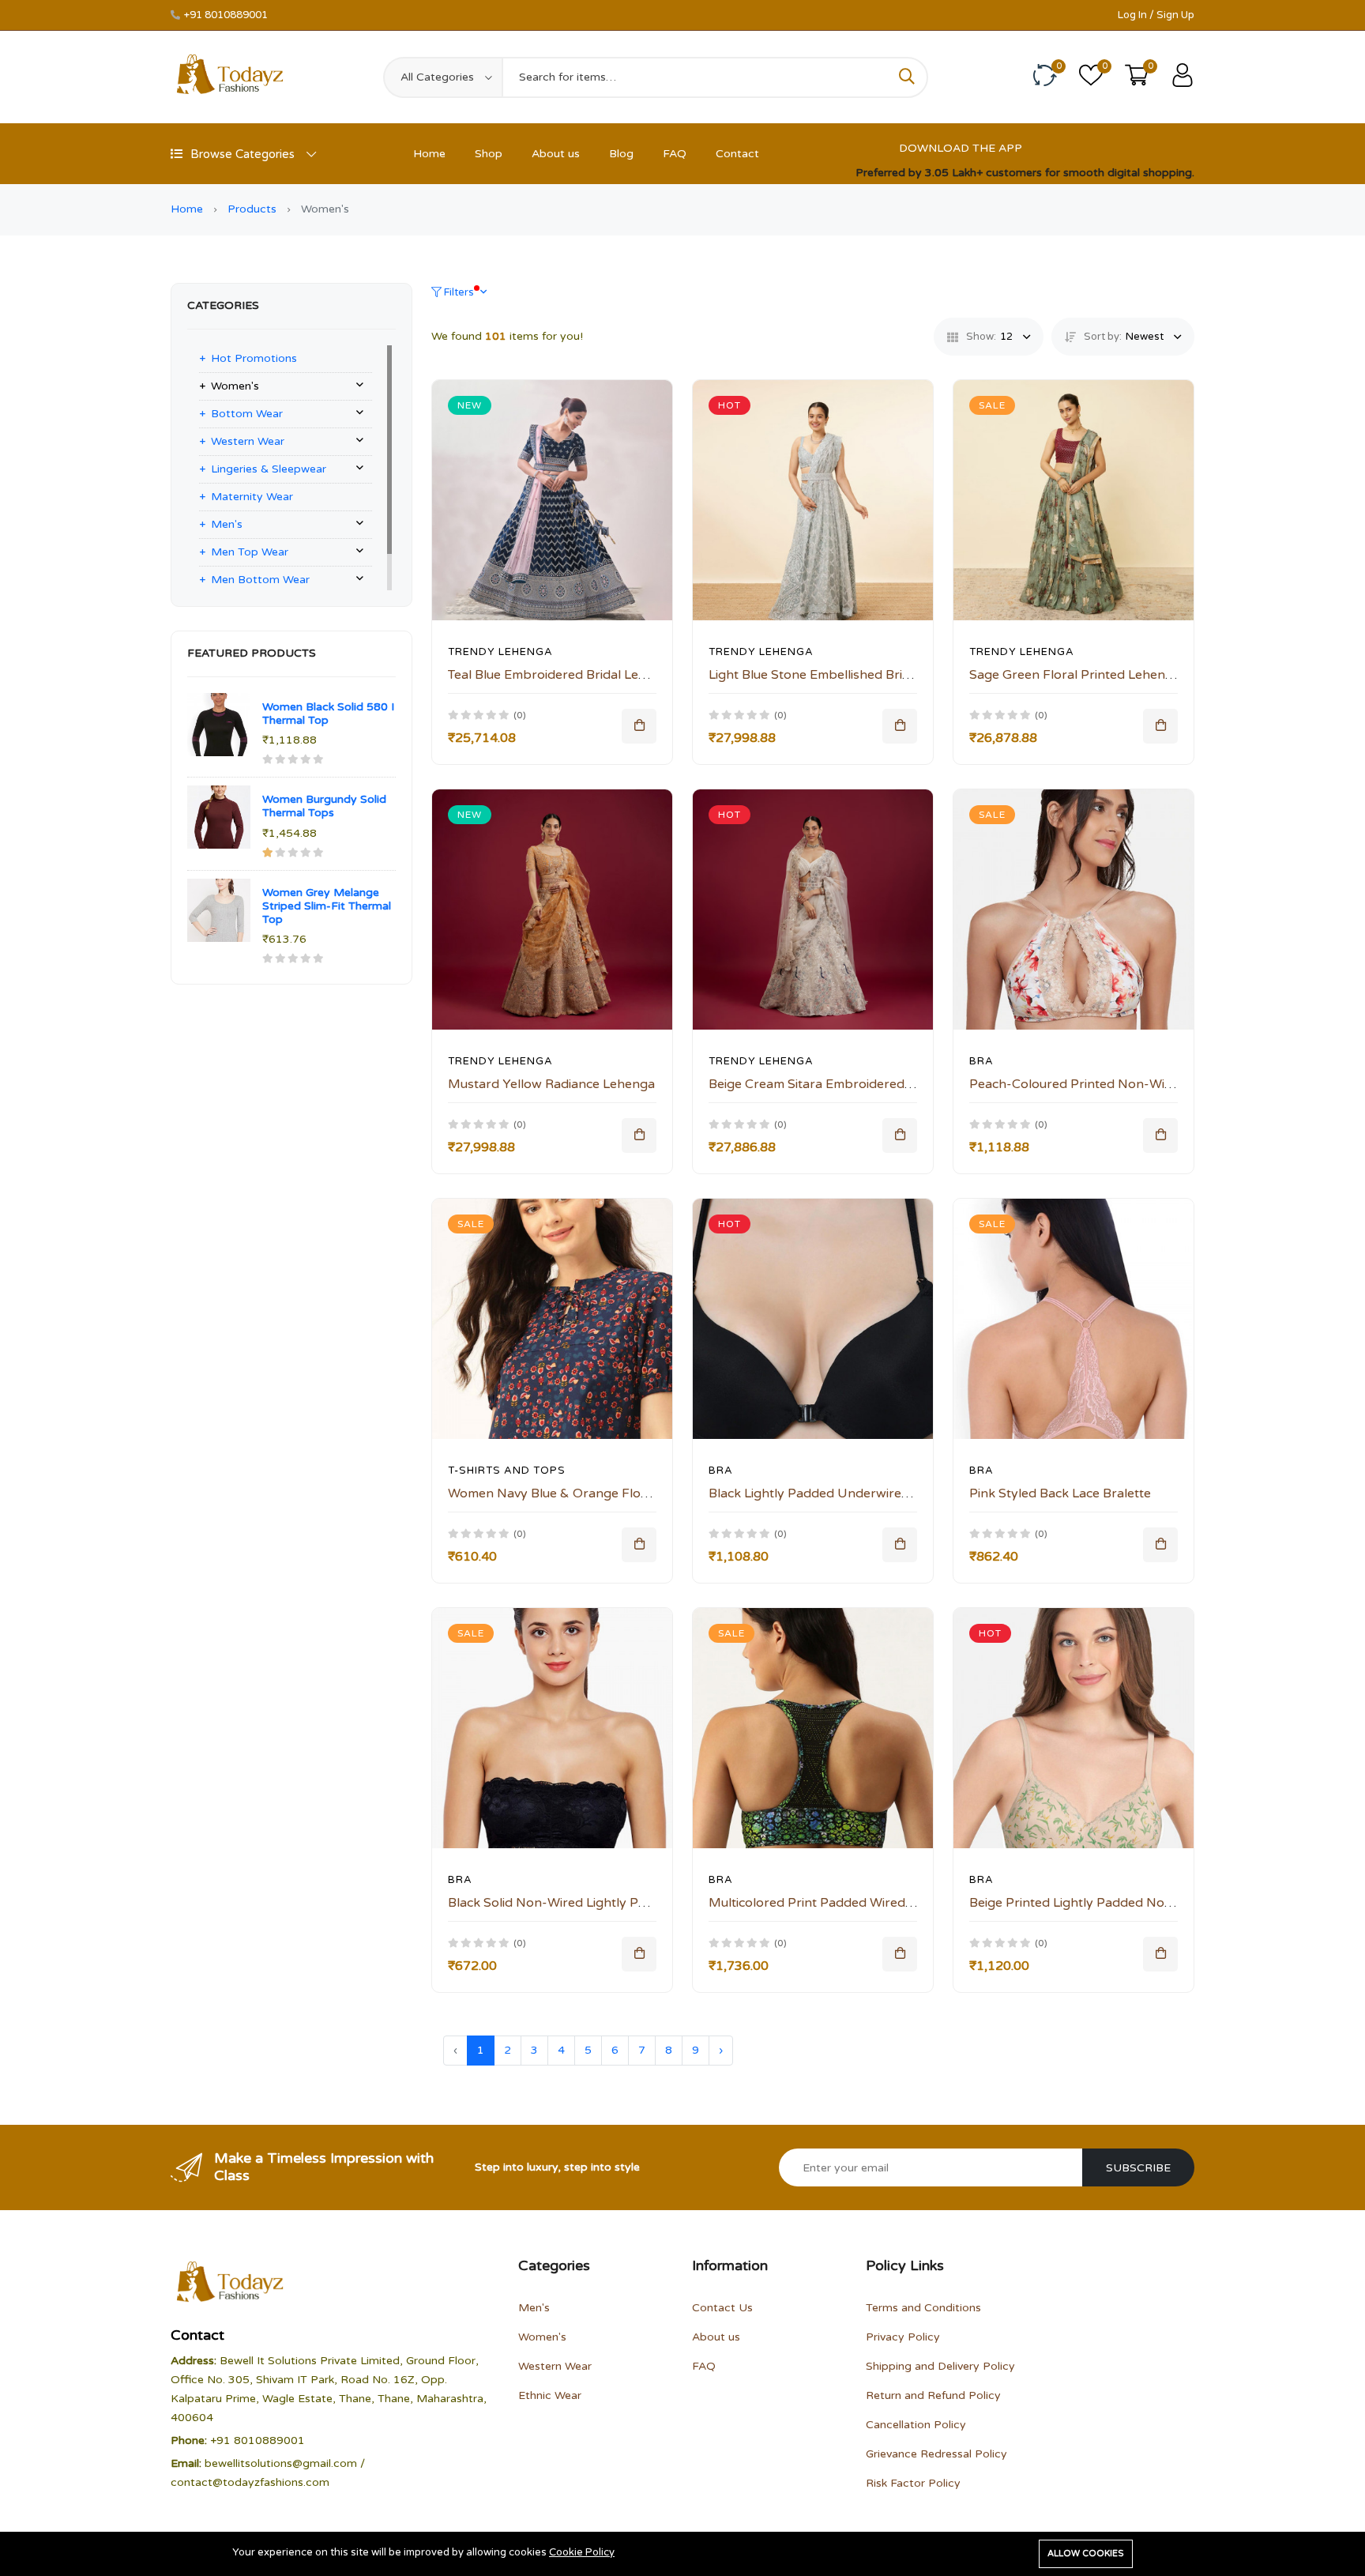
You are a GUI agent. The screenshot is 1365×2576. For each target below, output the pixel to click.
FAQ (675, 154)
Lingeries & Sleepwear (269, 469)
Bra (981, 1061)
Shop (489, 154)
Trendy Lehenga (500, 652)
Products (252, 209)
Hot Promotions (254, 358)
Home (429, 154)
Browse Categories (243, 154)
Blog (621, 154)
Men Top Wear (250, 552)
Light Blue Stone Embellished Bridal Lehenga (842, 675)
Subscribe (1138, 2168)
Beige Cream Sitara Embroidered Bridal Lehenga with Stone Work (904, 1084)
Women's (235, 386)
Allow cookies (1086, 2553)
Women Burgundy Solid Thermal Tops (324, 806)
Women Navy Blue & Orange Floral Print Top (581, 1493)
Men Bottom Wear (260, 580)
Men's (227, 524)
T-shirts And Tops (507, 1471)
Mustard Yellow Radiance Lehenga (551, 1084)
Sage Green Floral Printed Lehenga (1075, 675)
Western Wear (248, 441)
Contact (737, 154)
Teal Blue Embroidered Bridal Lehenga (562, 675)
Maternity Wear (252, 497)
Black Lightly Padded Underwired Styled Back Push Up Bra (886, 1493)
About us (556, 154)
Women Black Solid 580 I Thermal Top (328, 714)
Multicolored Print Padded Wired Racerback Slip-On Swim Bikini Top (912, 1903)
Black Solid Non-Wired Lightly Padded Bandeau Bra (602, 1903)
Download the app (961, 148)
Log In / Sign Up (1156, 15)
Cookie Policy (582, 2552)
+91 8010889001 (226, 15)
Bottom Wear (247, 414)
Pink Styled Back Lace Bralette (1060, 1493)
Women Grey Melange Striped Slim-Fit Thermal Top (327, 906)
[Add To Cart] (639, 726)
